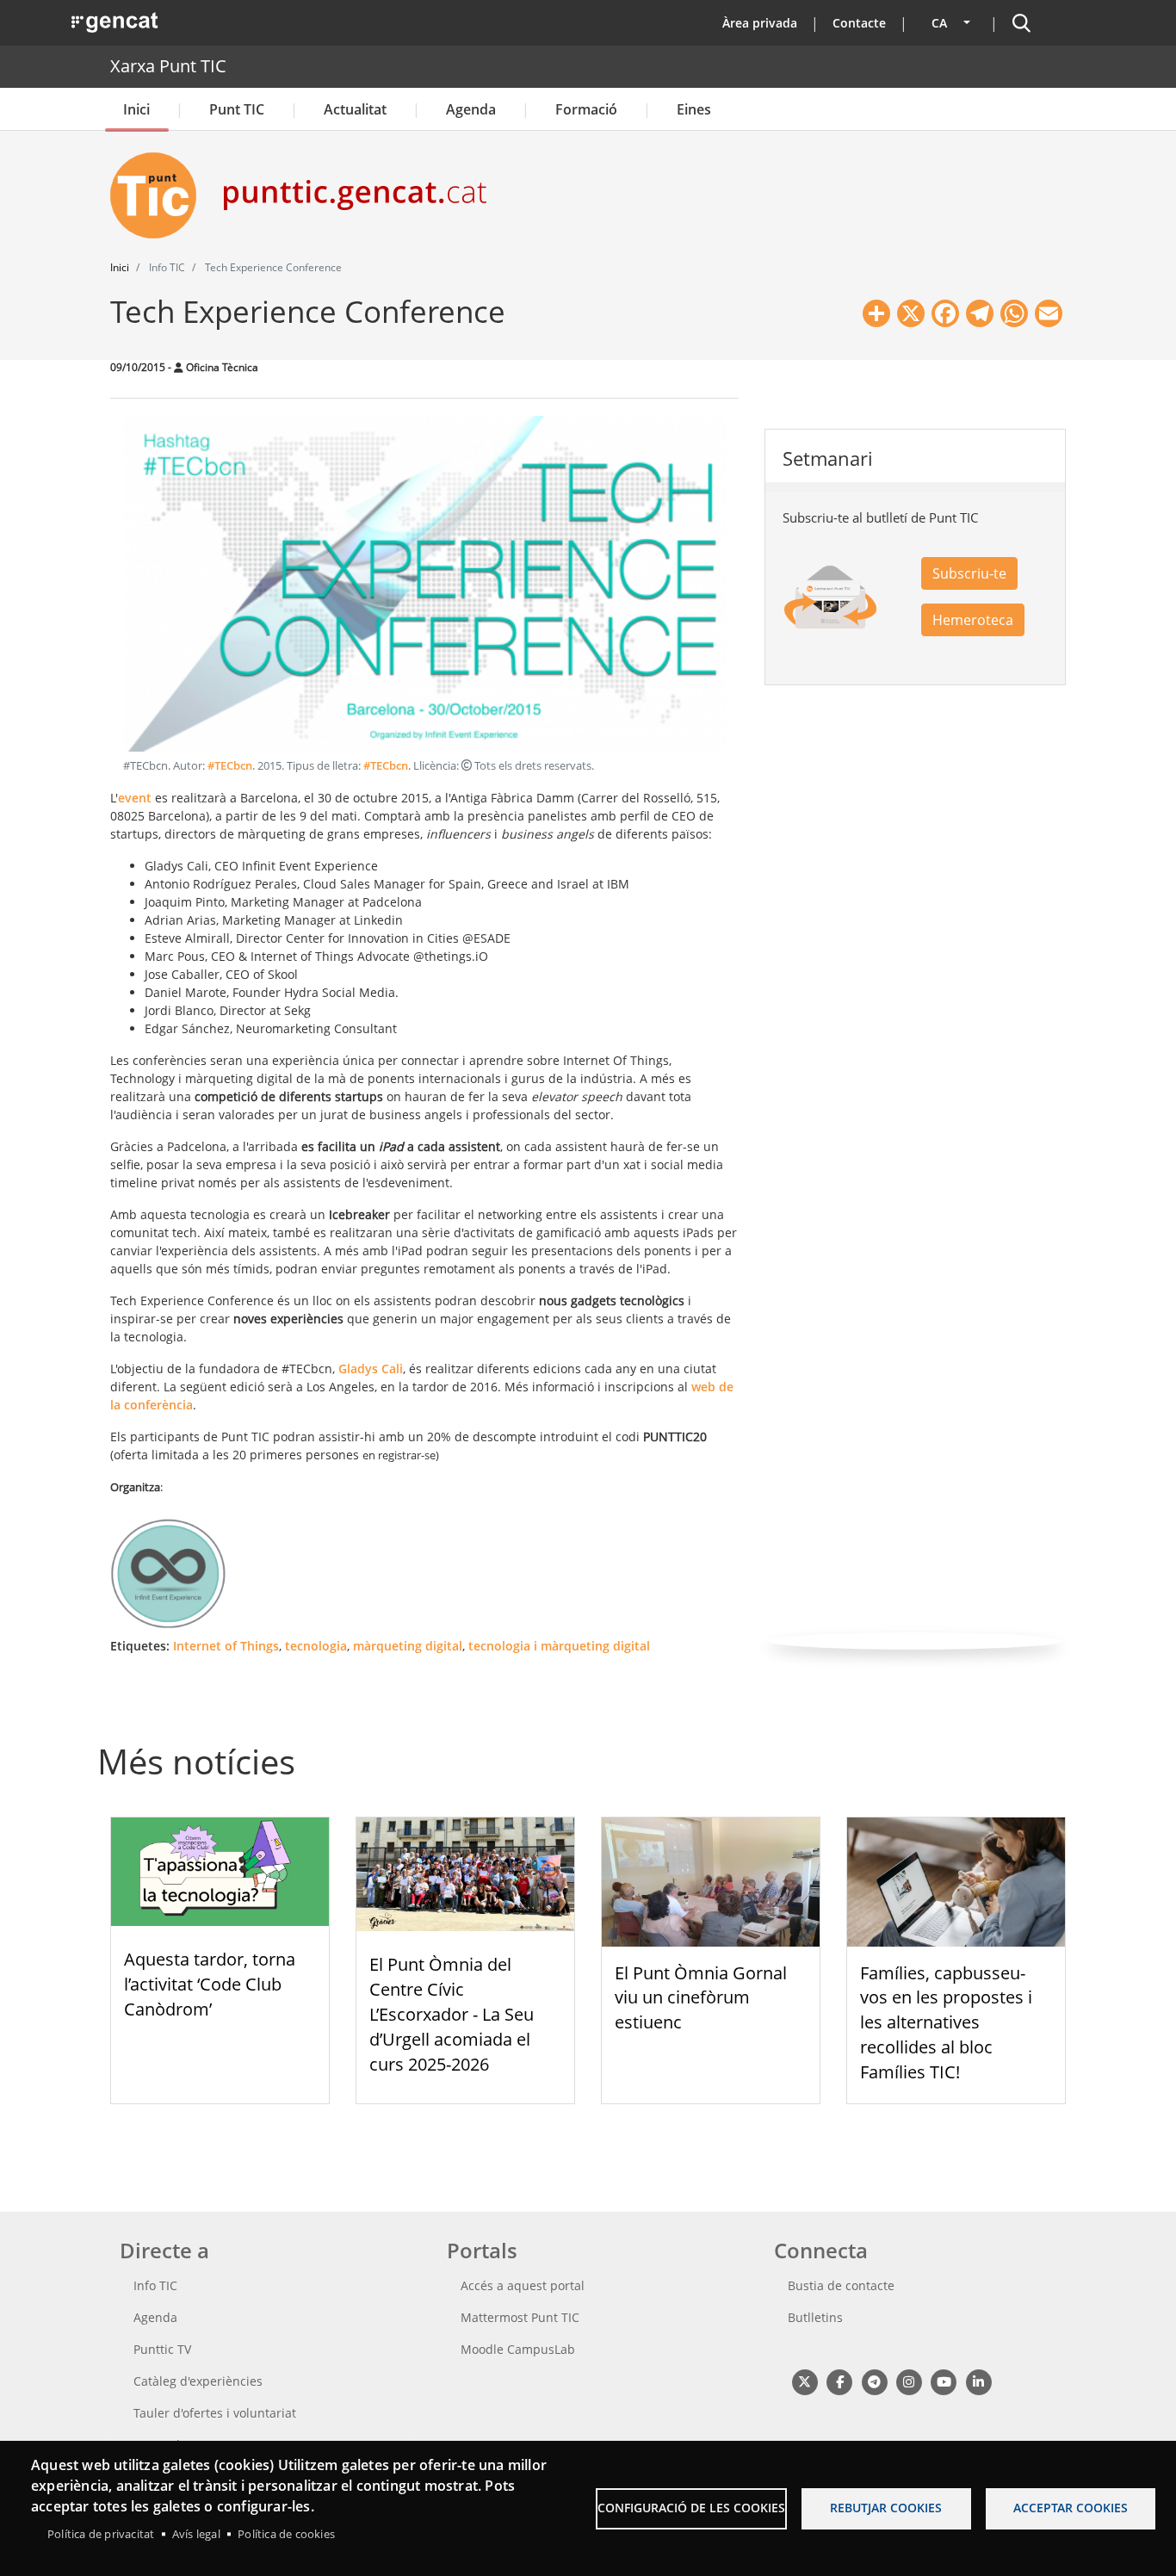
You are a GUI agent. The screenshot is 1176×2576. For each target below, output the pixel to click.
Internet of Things (226, 1646)
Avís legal (196, 2534)
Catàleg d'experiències (198, 2381)
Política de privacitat (101, 2534)
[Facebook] (839, 2382)
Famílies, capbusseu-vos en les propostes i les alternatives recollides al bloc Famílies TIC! (946, 2022)
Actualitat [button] (355, 109)
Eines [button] (694, 109)
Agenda (471, 109)
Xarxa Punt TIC (168, 66)
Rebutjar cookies (886, 2508)
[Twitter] (805, 2382)
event (135, 798)
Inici (136, 109)
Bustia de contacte (841, 2285)
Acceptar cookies (1071, 2508)
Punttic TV (162, 2349)
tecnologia (316, 1646)
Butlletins (815, 2317)
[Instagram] (909, 2382)
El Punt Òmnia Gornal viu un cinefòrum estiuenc (701, 1998)
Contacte (859, 23)
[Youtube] (944, 2382)
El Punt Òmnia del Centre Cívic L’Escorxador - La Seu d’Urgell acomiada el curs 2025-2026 (452, 2014)
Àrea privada (760, 23)
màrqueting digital (408, 1646)
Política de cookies (286, 2534)
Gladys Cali (371, 1368)
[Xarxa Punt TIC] (160, 195)
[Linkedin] (978, 2382)
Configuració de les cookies (691, 2508)
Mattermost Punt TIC (520, 2317)
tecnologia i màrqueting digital (559, 1646)
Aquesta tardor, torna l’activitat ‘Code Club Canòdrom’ (210, 1984)
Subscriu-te (969, 573)
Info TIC (155, 2285)
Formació (586, 109)
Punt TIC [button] (237, 109)
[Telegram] (874, 2382)
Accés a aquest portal (523, 2285)
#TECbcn (230, 766)
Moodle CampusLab (518, 2349)
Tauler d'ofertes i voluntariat (215, 2413)
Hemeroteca (973, 620)
